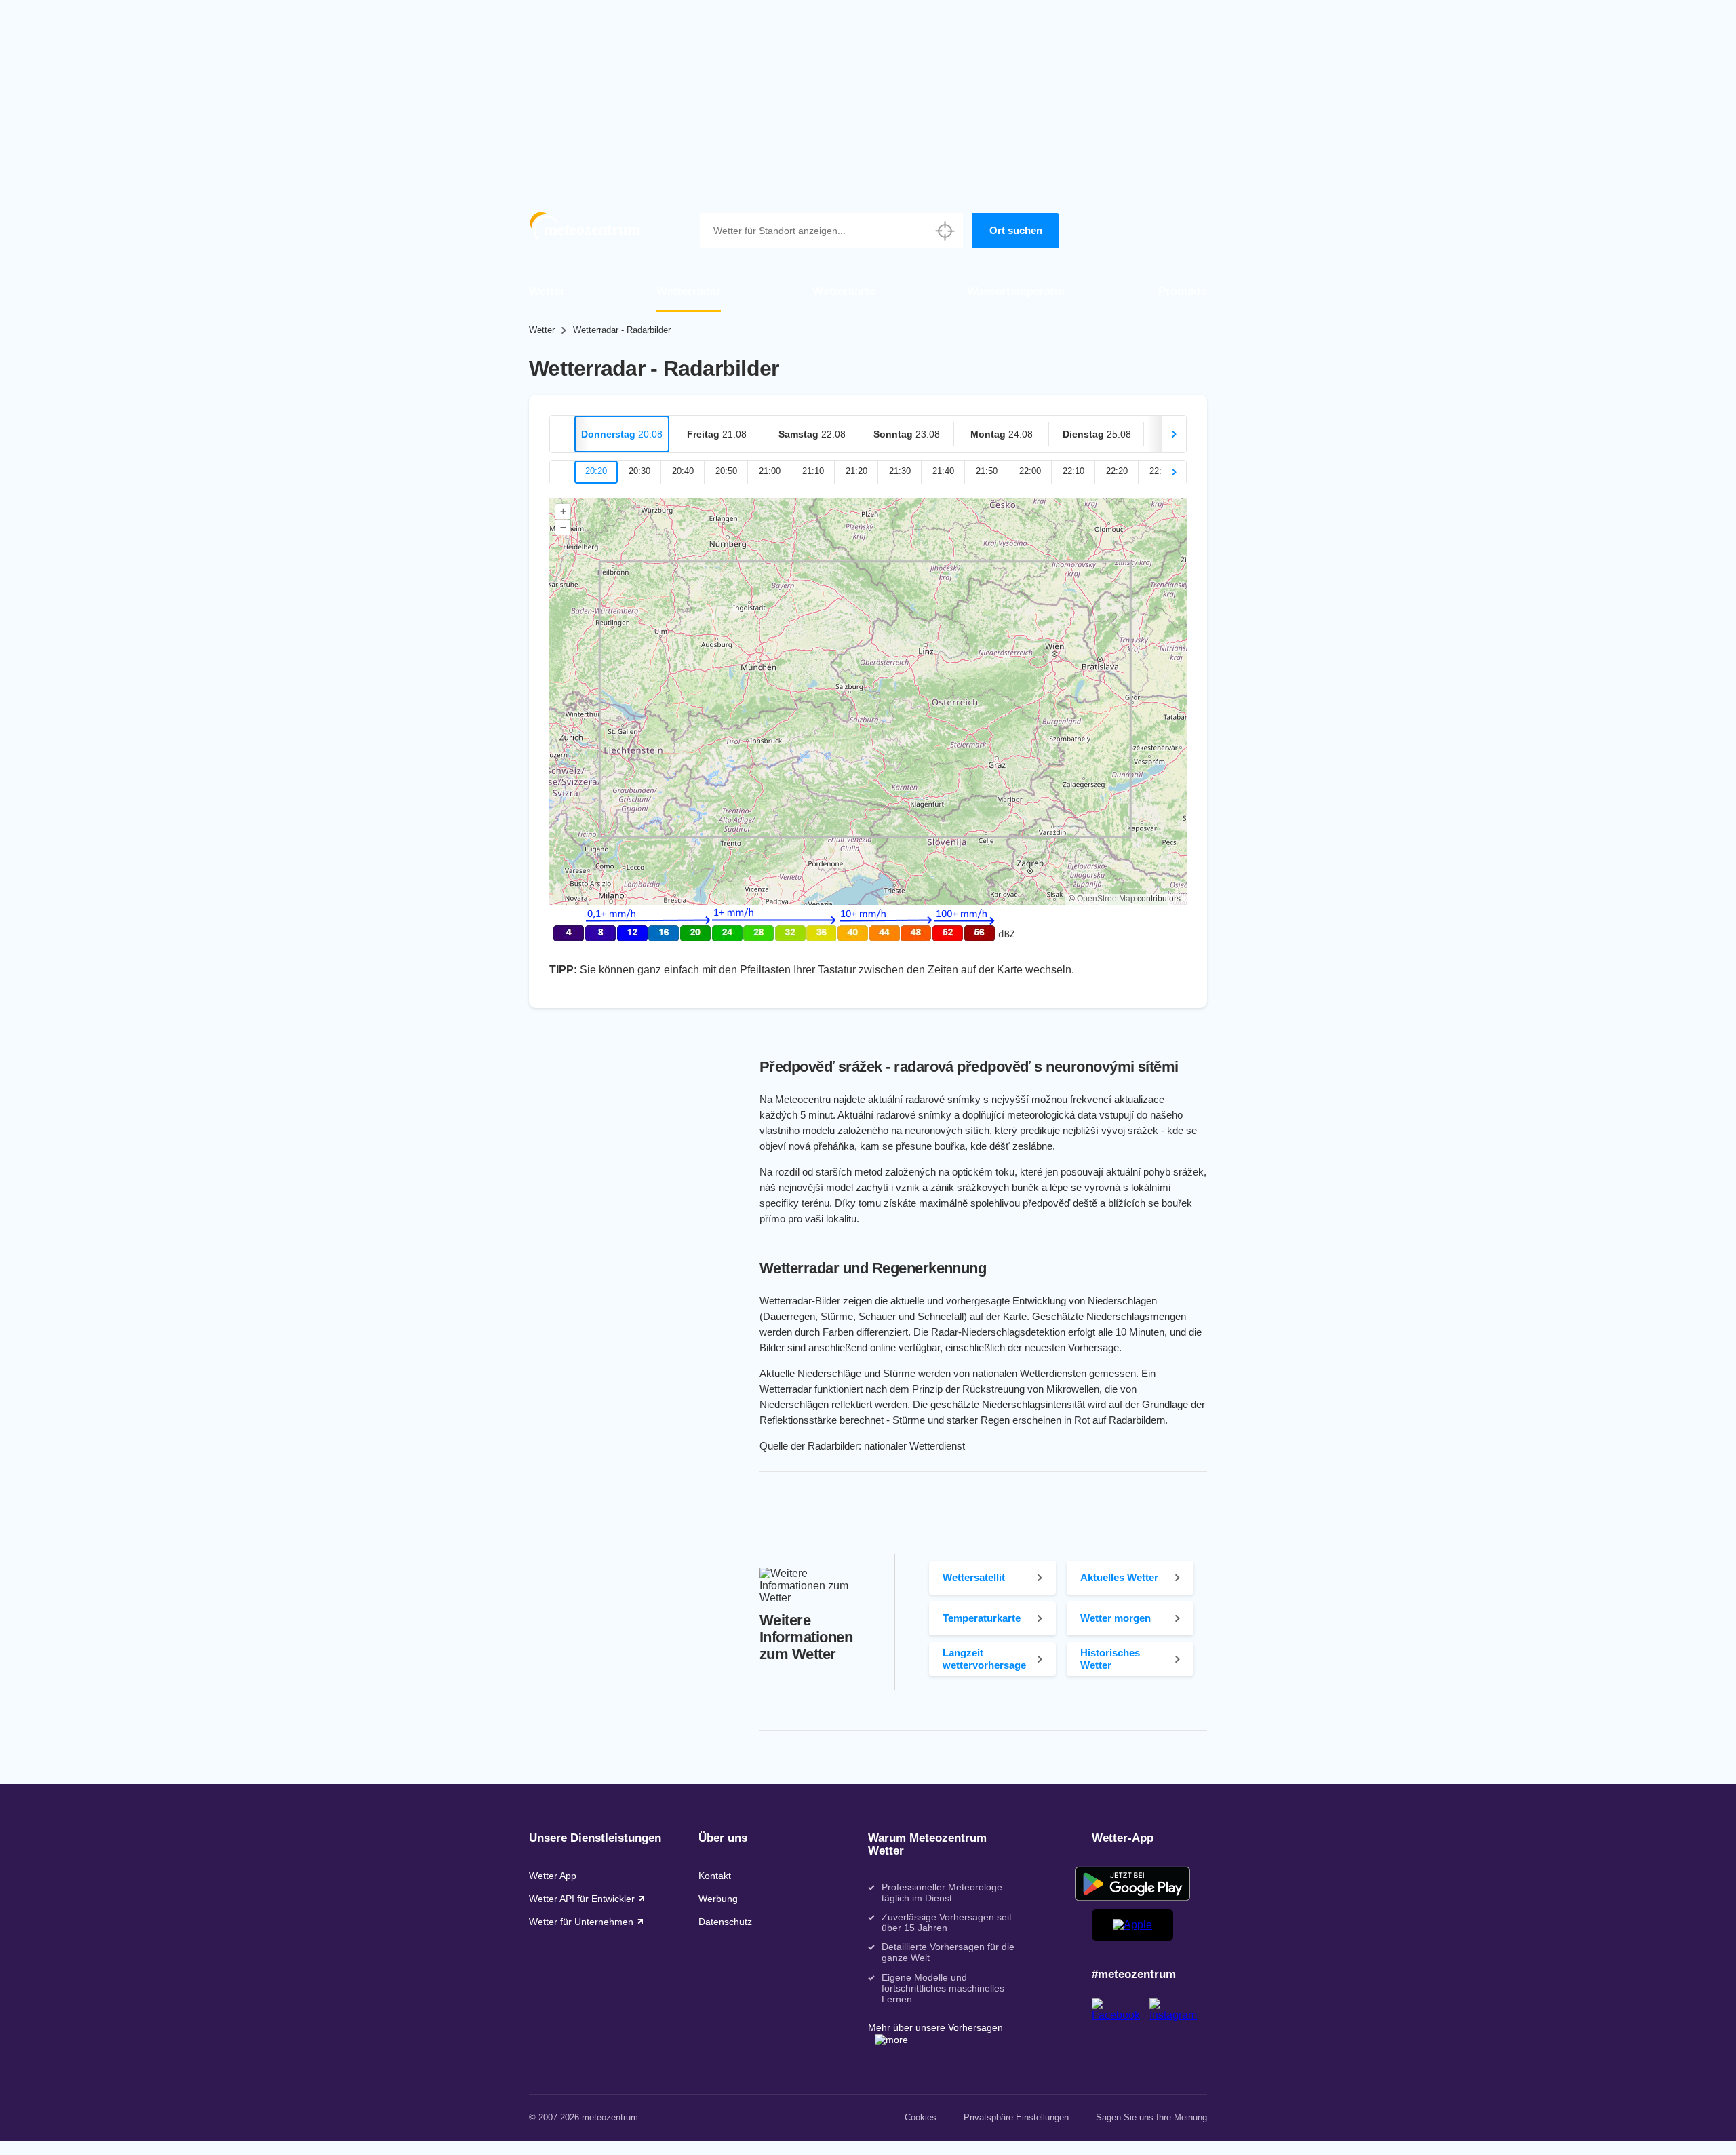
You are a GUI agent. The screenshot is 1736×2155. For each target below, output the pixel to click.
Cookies (921, 2117)
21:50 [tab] (987, 471)
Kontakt (715, 1876)
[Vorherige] (562, 434)
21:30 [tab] (900, 471)
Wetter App (553, 1876)
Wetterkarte (844, 291)
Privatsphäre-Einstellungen (1016, 2117)
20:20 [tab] (596, 471)
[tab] (622, 434)
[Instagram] (1178, 2015)
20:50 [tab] (726, 471)
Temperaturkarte (982, 1618)
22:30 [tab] (1160, 471)
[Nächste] (1174, 434)
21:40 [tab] (943, 471)
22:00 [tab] (1030, 471)
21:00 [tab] (770, 471)
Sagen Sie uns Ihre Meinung (1151, 2117)
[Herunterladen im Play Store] (1132, 1884)
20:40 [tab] (683, 471)
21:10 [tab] (813, 471)
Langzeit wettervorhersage (984, 1658)
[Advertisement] (868, 95)
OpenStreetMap (1106, 899)
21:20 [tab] (856, 471)
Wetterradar (689, 291)
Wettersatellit (974, 1577)
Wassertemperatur (1017, 291)
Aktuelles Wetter (1119, 1577)
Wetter (547, 291)
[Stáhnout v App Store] (1132, 1925)
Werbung (718, 1899)
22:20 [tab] (1117, 471)
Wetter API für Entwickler (582, 1899)
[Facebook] (1121, 2015)
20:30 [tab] (639, 471)
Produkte (1183, 291)
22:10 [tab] (1073, 471)
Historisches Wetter (1110, 1658)
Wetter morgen (1116, 1618)
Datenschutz (725, 1922)
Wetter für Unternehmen (581, 1922)
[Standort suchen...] (945, 231)
